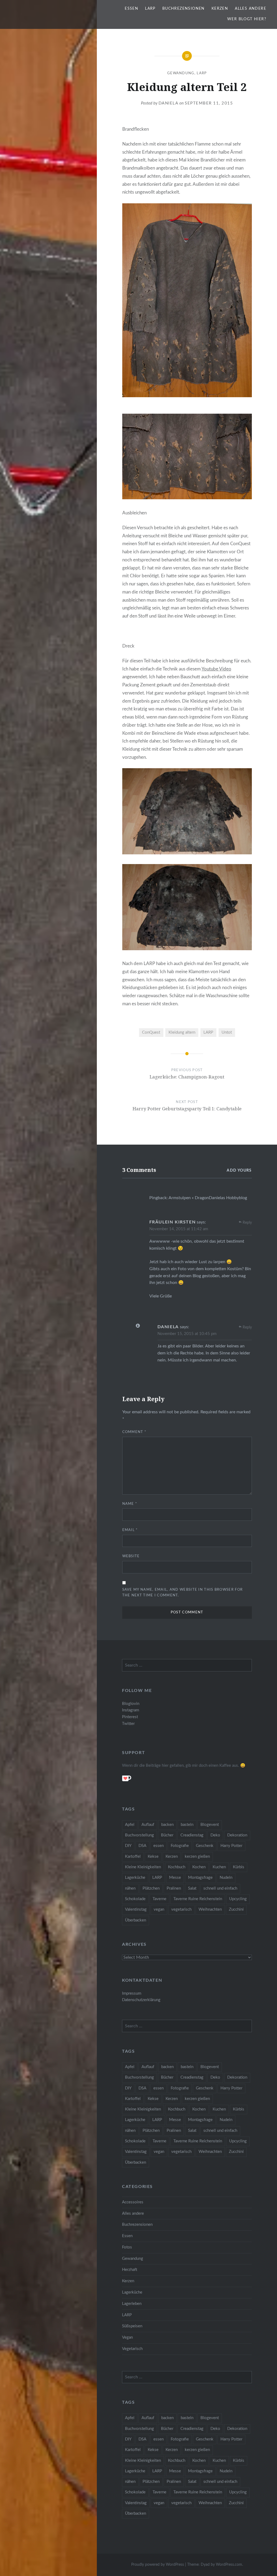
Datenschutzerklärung (141, 2000)
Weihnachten (210, 1909)
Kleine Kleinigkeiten (143, 1867)
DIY (128, 1846)
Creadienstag (192, 1835)
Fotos (127, 2247)
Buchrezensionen (184, 9)
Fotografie (180, 1846)
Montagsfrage (200, 1878)
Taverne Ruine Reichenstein (198, 1899)
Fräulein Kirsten (173, 1222)
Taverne (159, 1899)
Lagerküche (135, 1878)
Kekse (153, 1857)
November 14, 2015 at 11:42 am (179, 1229)
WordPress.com (229, 2565)
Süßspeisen (132, 2326)
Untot (227, 1032)
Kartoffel (133, 1857)
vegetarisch (181, 1909)
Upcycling (238, 1899)
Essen (131, 9)
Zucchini (236, 1909)
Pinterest (130, 1717)
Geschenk (205, 1846)
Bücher (167, 1835)
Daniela (169, 103)
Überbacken (136, 1920)
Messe (175, 1878)
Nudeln (226, 1878)
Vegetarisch (132, 2349)
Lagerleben (132, 2304)
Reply (247, 1223)
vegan (159, 1909)
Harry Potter (231, 1846)
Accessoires (133, 2202)
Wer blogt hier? (247, 19)
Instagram (131, 1710)
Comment (134, 1432)
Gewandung (181, 73)
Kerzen (220, 9)
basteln (187, 1825)
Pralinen (174, 1888)
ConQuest (151, 1032)
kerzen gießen (197, 1857)
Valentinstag (136, 1909)
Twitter (128, 1724)
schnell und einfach (220, 1888)
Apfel (130, 1825)
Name (130, 1504)
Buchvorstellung (139, 1835)
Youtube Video (216, 669)
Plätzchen (151, 1888)
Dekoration (237, 1835)
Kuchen (219, 1867)
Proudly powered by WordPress (158, 2565)
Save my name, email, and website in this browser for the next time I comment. (183, 1593)
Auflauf (148, 1825)
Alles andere (250, 9)
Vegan (127, 2337)
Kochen (199, 1867)
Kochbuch (177, 1867)
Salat (192, 1888)
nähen (130, 1888)
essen (159, 1846)
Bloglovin (131, 1704)
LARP (150, 9)
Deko (215, 1835)
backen (167, 1825)
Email (130, 1530)
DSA (142, 1846)
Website (131, 1556)
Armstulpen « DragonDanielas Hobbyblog (208, 1198)
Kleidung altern (182, 1032)
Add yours (239, 1171)
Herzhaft (130, 2270)
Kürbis (239, 1867)
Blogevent (210, 1825)
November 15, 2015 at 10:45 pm (187, 1334)
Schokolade (135, 1899)
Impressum (132, 1993)
